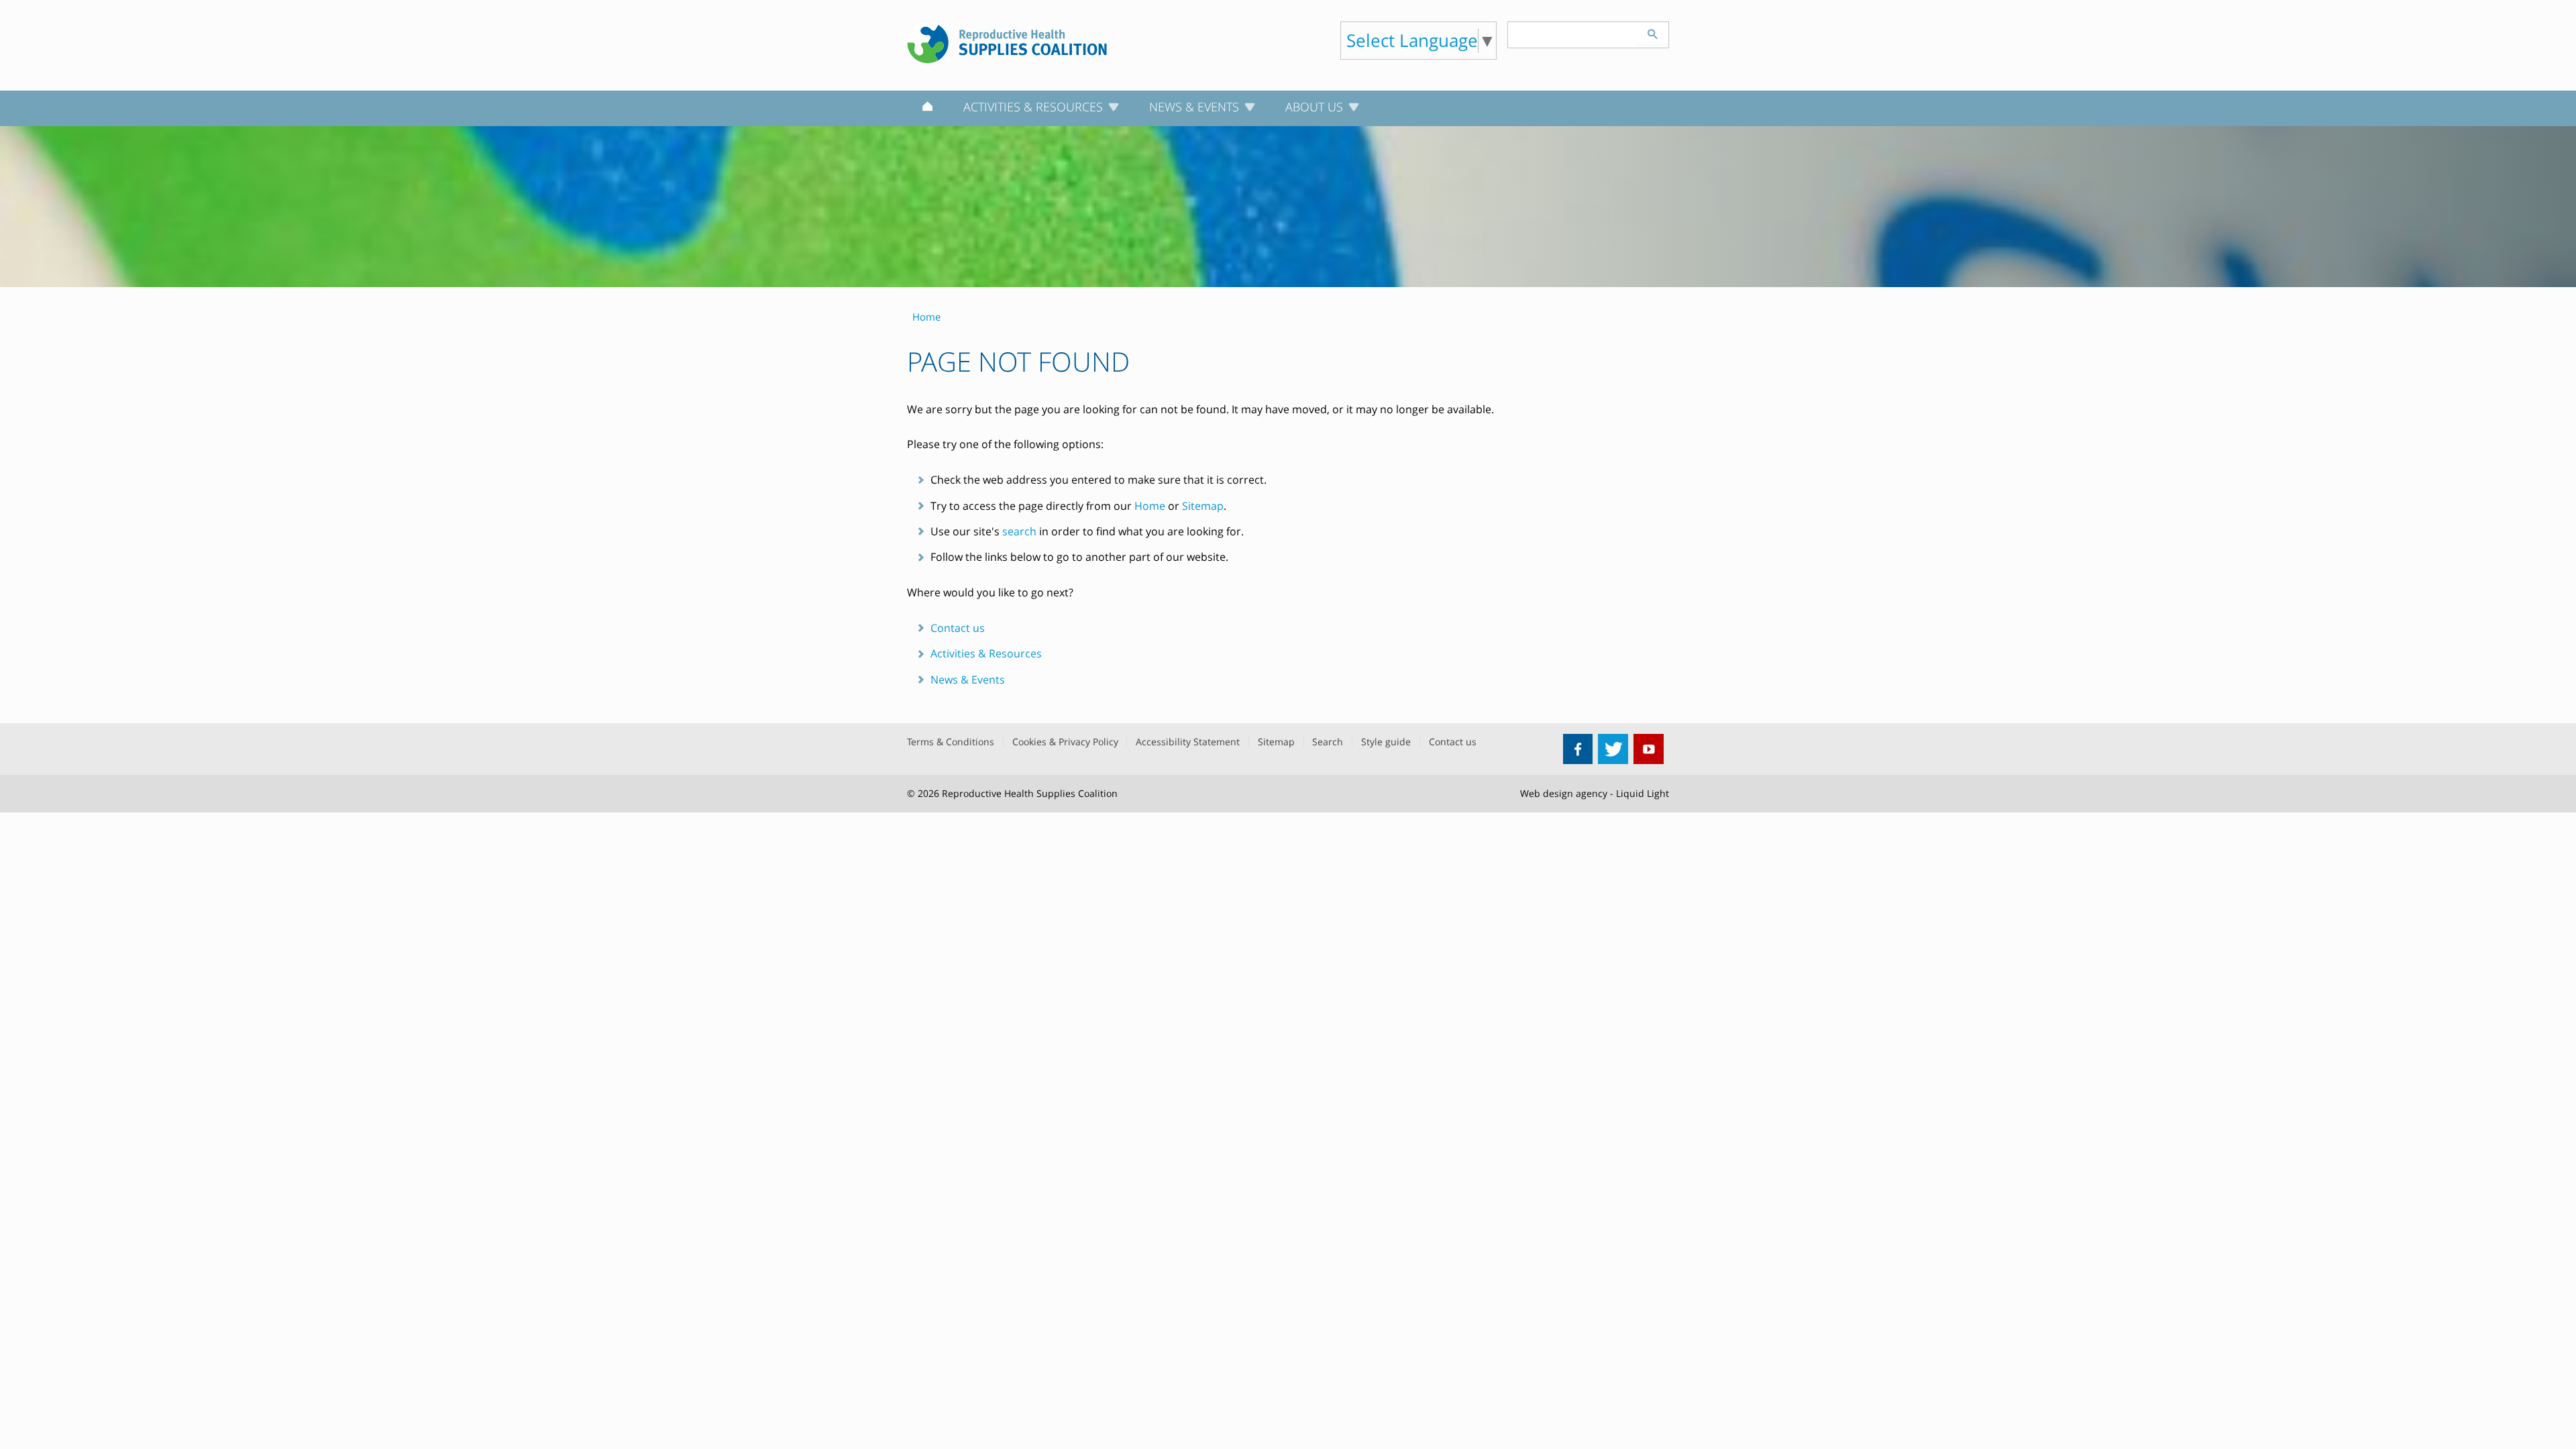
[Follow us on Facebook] (1578, 749)
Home (1150, 506)
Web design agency (1564, 793)
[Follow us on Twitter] (1613, 749)
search (1019, 531)
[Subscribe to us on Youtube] (1649, 749)
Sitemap (1203, 506)
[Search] (1652, 32)
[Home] (927, 109)
